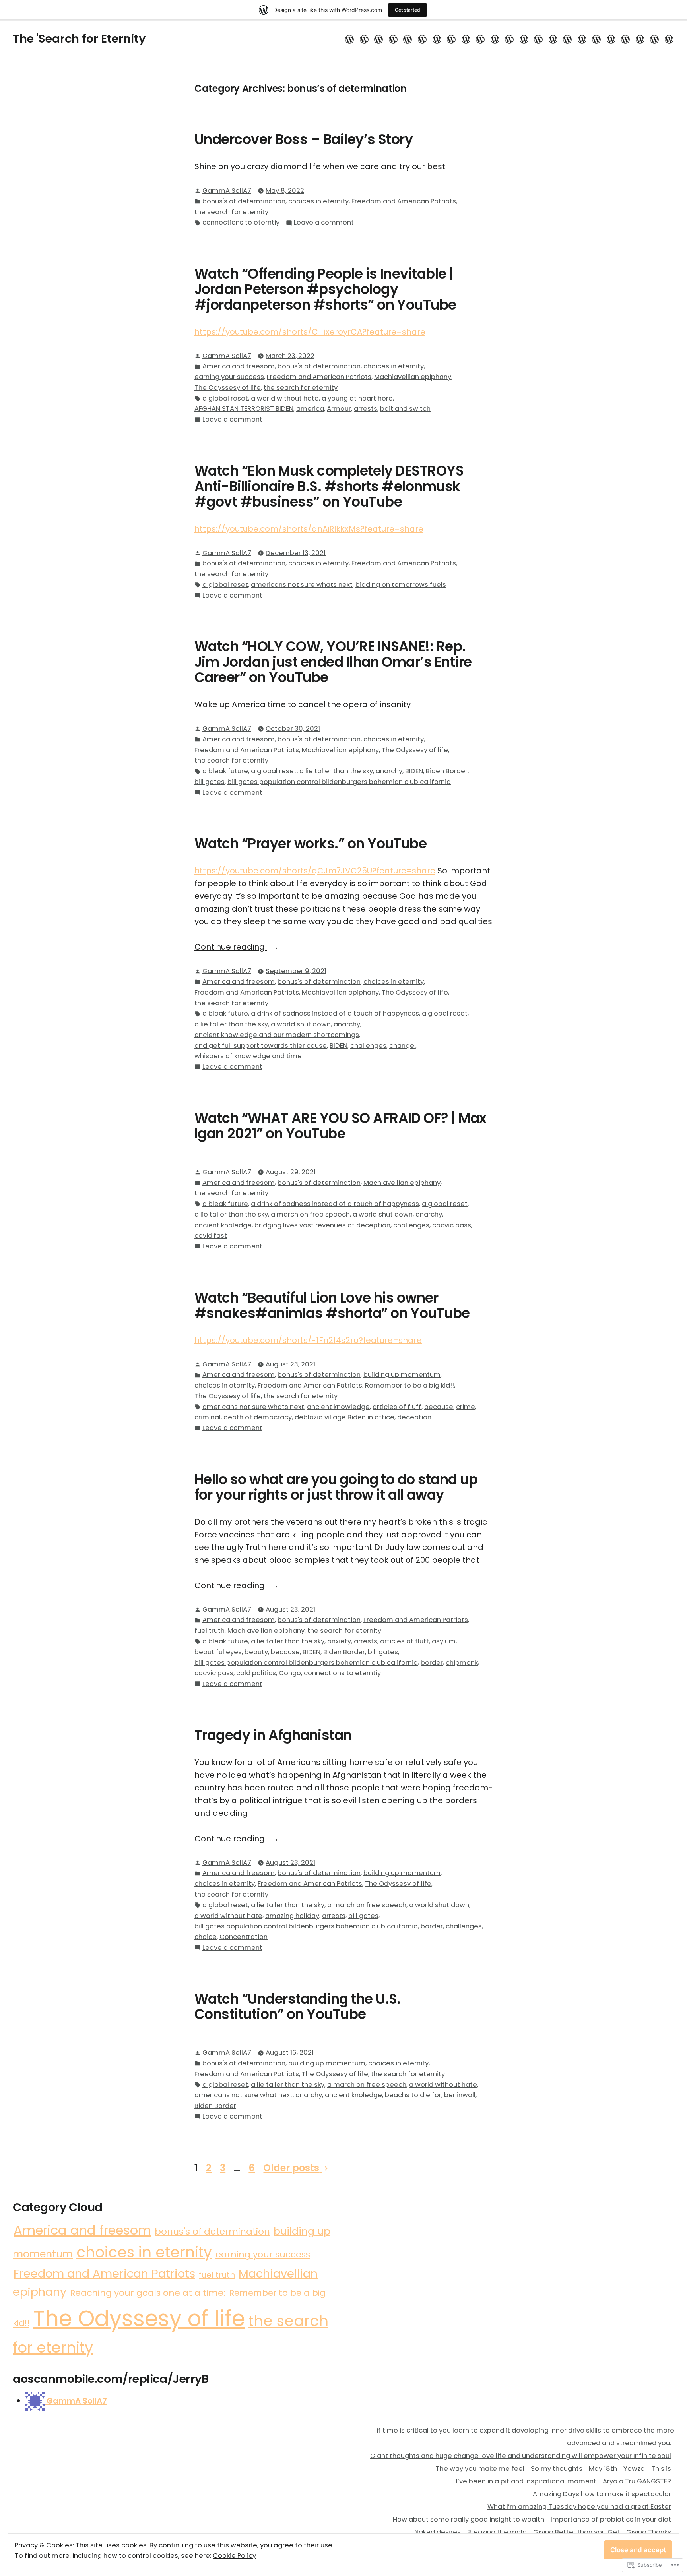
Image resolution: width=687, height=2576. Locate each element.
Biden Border (447, 771)
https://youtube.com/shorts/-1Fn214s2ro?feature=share (308, 1340)
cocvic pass (452, 1225)
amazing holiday (292, 1916)
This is (661, 2469)
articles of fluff (397, 1407)
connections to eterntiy (241, 222)
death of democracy (258, 1417)
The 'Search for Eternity (79, 39)
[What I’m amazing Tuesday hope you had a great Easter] (495, 39)
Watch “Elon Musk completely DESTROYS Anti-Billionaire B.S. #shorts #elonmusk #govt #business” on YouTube (329, 486)
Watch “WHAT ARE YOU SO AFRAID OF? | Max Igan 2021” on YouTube (341, 1126)
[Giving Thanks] (582, 39)
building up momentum (402, 1375)
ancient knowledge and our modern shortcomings (277, 1035)
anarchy (389, 771)
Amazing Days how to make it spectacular (602, 2494)
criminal (208, 1417)
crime (466, 1407)
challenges (368, 1046)
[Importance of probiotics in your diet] (524, 39)
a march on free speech (310, 1214)
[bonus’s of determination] (655, 39)
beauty (256, 1652)
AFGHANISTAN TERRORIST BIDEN (244, 409)
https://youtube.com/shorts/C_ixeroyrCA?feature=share (310, 332)
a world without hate (285, 398)
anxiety (339, 1641)
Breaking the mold (497, 2532)
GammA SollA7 (227, 191)
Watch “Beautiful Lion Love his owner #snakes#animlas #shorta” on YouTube (332, 1305)
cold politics (256, 1673)
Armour (339, 409)
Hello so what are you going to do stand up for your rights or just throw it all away (336, 1487)
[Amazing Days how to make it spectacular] (480, 39)
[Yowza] (422, 39)
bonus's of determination (244, 201)
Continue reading (231, 947)
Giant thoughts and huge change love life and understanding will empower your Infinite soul (521, 2456)
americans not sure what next (244, 2095)
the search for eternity (231, 212)
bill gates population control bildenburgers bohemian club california (339, 782)
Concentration (244, 1937)
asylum (444, 1641)
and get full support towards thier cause (261, 1046)
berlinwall (460, 2095)
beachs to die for (413, 2095)
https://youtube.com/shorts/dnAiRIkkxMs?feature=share (309, 529)
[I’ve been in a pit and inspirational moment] (451, 39)
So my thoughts (557, 2469)
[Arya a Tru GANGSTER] (466, 39)
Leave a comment (324, 223)
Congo (290, 1673)
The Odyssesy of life (228, 388)
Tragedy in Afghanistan (273, 1735)
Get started (408, 10)
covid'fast (211, 1236)
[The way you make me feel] (379, 39)
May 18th (603, 2469)
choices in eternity (318, 201)
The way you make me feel (480, 2469)
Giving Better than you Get (576, 2532)
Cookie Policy (234, 2556)
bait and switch (405, 409)
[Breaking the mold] (553, 39)
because (439, 1407)
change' (402, 1046)
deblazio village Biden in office (344, 1417)
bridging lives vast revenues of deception (322, 1225)
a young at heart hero (357, 398)
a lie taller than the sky (336, 771)
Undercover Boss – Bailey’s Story (304, 139)
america (310, 409)
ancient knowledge (338, 1407)
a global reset (225, 398)
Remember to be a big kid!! (409, 1385)
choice (206, 1937)
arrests (366, 409)
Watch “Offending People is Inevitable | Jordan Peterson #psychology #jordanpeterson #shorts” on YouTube (325, 289)
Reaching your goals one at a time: (148, 2293)
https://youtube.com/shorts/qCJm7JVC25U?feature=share (315, 871)
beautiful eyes (218, 1652)
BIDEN (414, 771)
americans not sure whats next (302, 585)
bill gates (210, 782)
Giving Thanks (649, 2532)
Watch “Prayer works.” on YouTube (311, 844)
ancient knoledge (223, 1225)
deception (414, 1417)
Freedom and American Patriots (404, 201)
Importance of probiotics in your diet (611, 2519)
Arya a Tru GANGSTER (637, 2481)
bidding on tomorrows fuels (401, 585)
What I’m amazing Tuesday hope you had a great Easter (579, 2507)
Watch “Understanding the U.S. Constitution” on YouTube (298, 2007)
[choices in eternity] (668, 39)
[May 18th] (408, 39)
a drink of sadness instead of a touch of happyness (335, 1013)
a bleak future (225, 771)
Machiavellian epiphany (413, 377)
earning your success (229, 377)
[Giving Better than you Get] (568, 39)
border (432, 1663)
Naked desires (438, 2532)
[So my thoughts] (393, 39)
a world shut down (301, 1024)
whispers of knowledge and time (248, 1056)
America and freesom (239, 366)
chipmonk (462, 1663)
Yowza (634, 2469)
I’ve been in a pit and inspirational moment (526, 2481)
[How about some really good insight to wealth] (509, 39)
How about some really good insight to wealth (469, 2519)
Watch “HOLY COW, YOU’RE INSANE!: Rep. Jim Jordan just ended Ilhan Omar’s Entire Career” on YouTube (333, 662)
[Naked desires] (539, 39)
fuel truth (210, 1631)
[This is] (437, 39)
